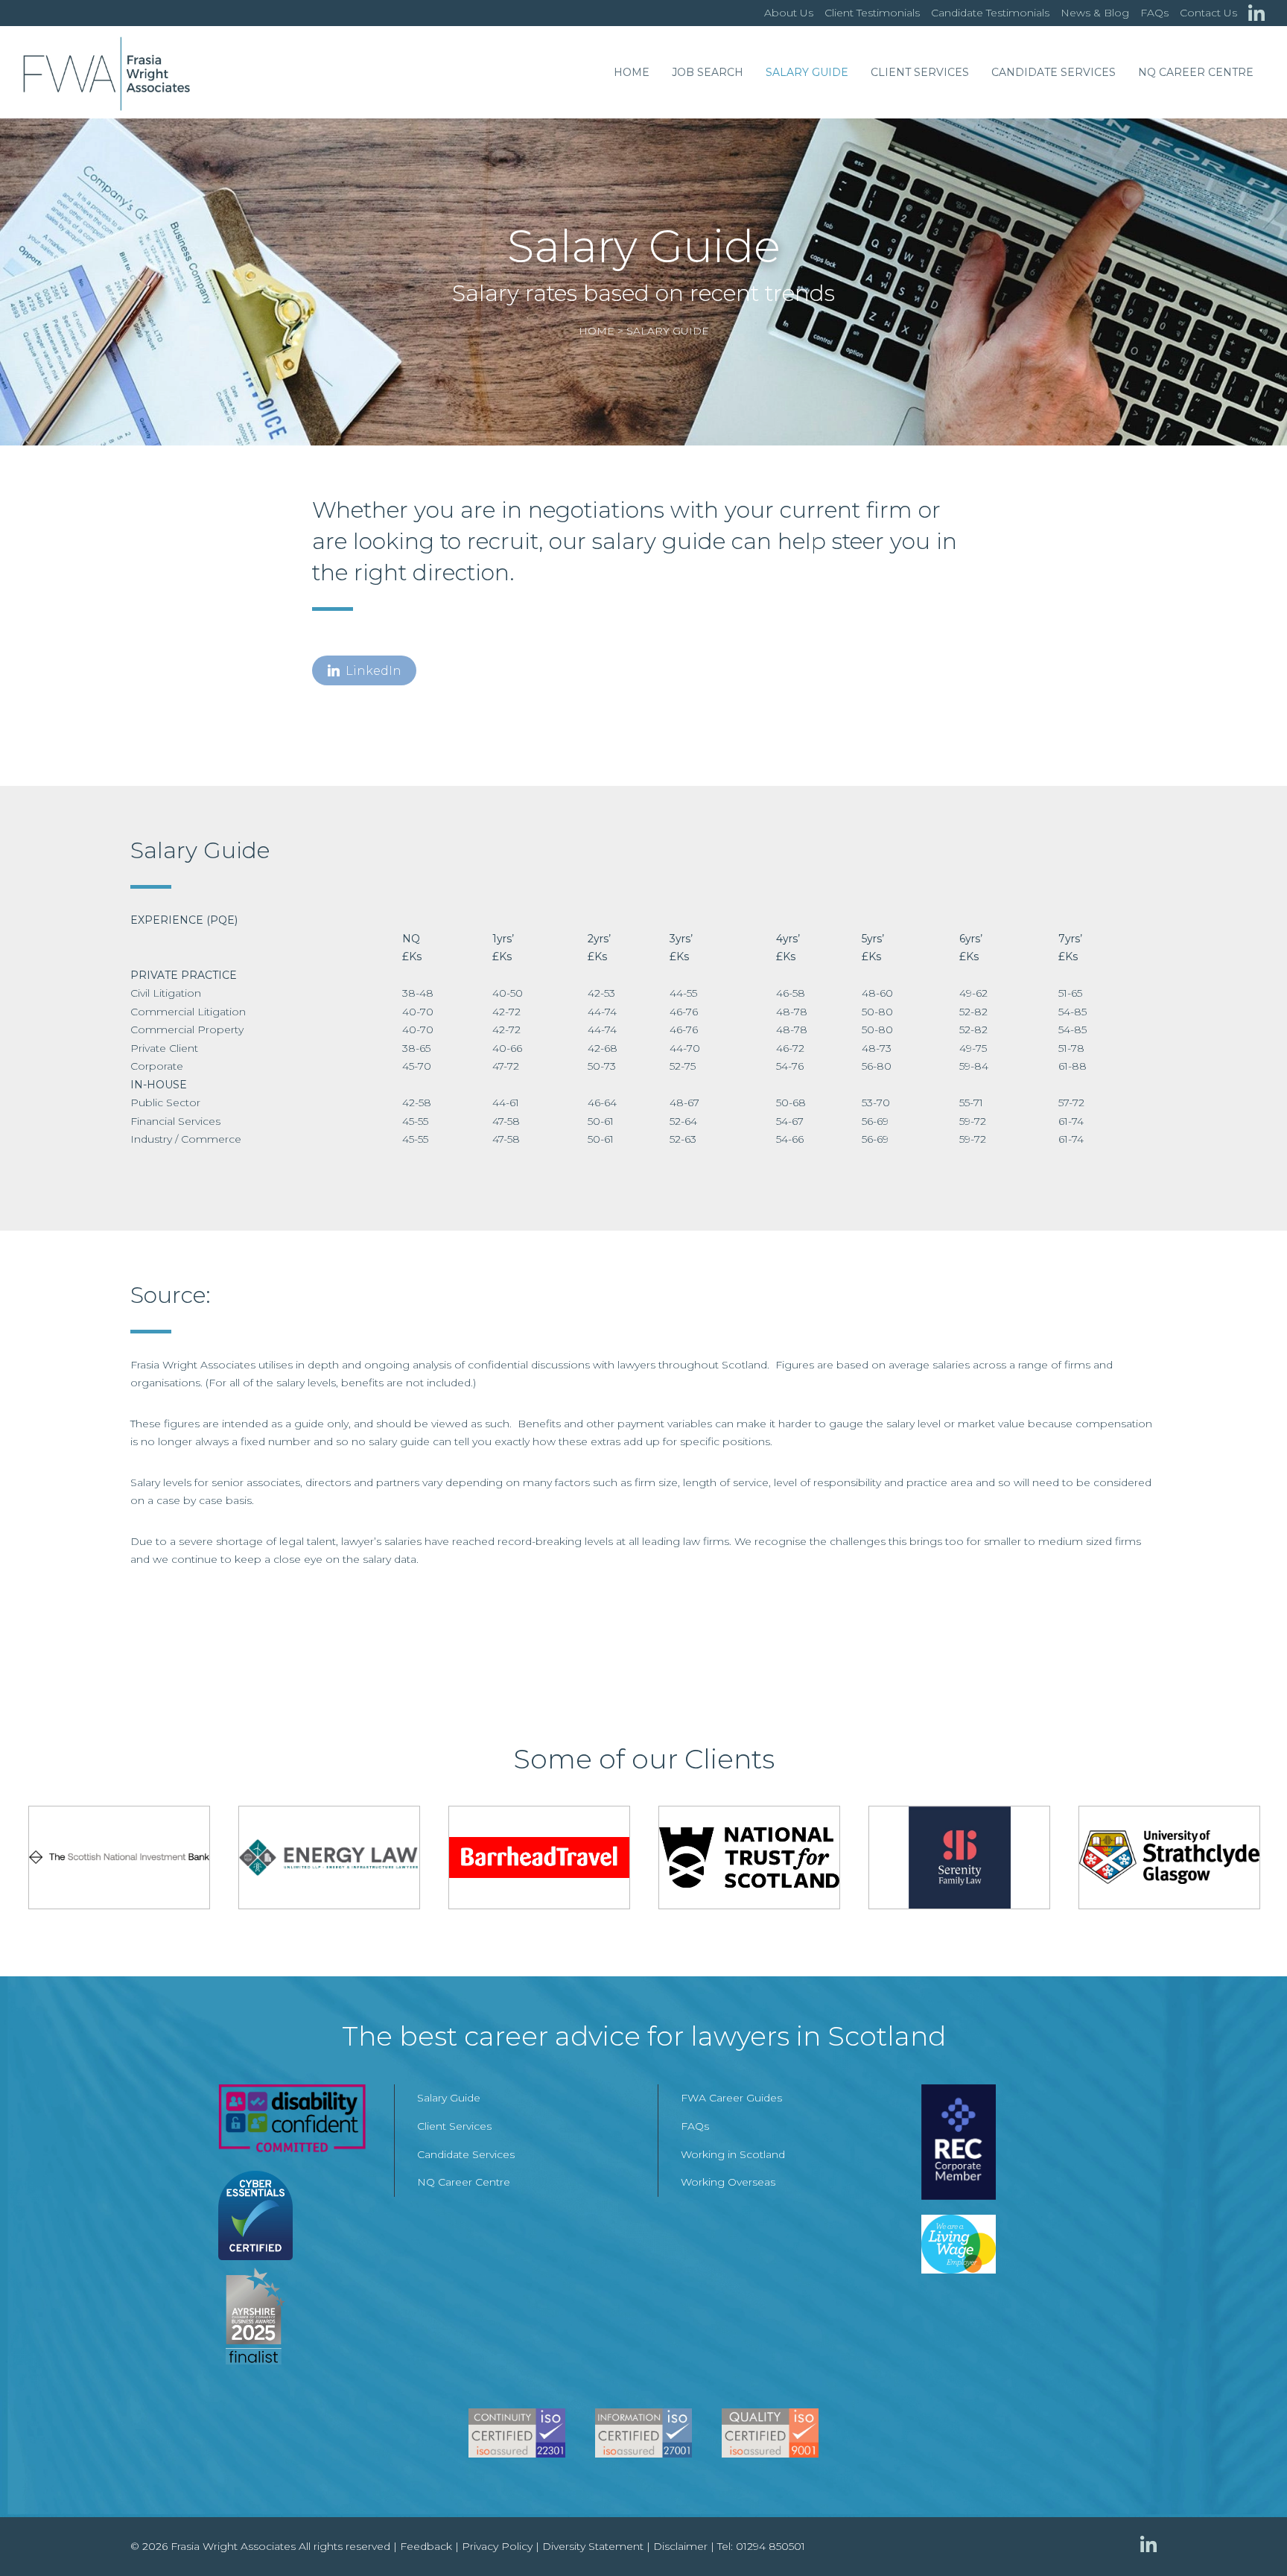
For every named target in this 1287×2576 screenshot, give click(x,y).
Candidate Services (1054, 72)
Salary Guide (807, 72)
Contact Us (1208, 13)
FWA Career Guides (731, 2098)
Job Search (708, 72)
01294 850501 (770, 2546)
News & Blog (1095, 13)
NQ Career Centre (1196, 72)
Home (632, 72)
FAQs (1154, 13)
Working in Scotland (733, 2154)
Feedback (426, 2546)
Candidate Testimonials (990, 13)
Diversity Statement (593, 2546)
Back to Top (1246, 2535)
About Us (789, 13)
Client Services (920, 72)
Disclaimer (680, 2546)
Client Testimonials (872, 13)
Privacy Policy (497, 2546)
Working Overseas (728, 2182)
